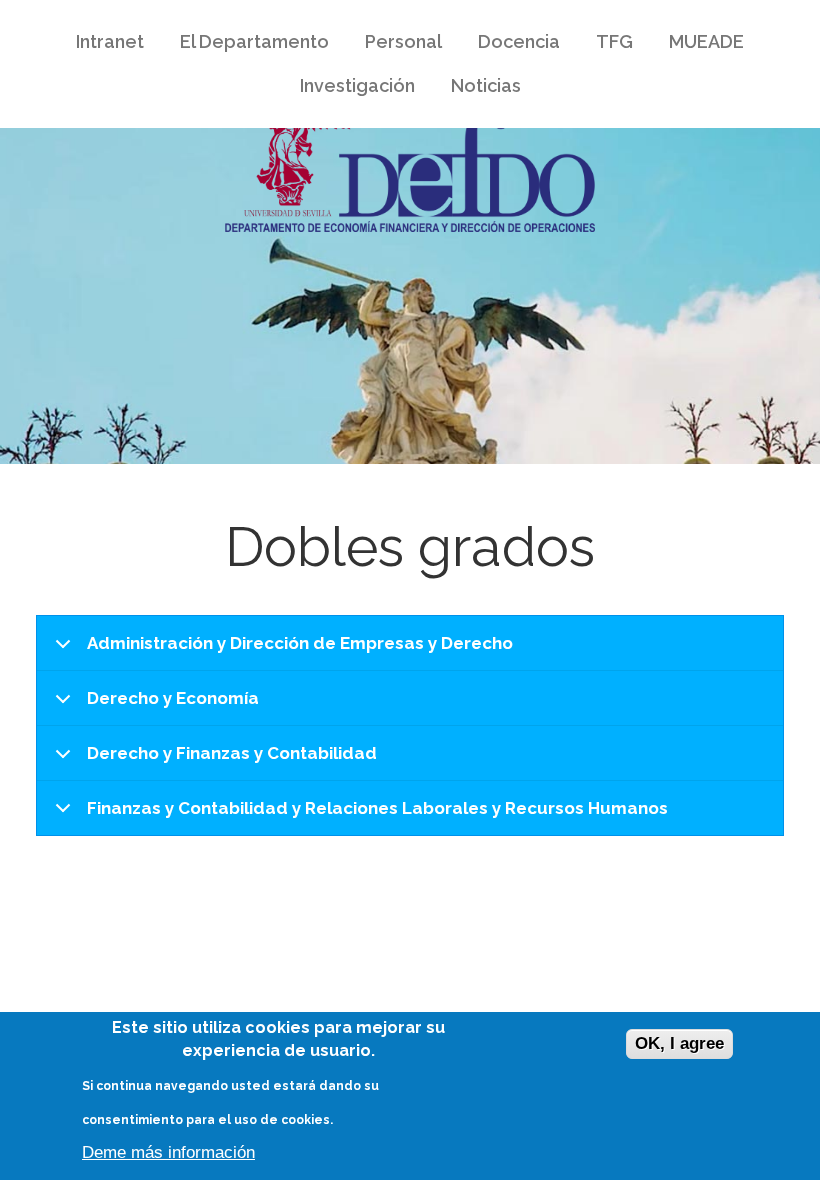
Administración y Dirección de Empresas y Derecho (300, 643)
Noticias (486, 85)
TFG (614, 41)
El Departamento (245, 46)
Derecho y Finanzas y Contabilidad (232, 753)
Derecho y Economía (173, 698)
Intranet (101, 46)
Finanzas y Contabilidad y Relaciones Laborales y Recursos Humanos (377, 808)
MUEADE (697, 46)
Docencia (510, 46)
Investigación (348, 90)
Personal (403, 41)
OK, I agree (679, 1043)
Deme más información (168, 1152)
